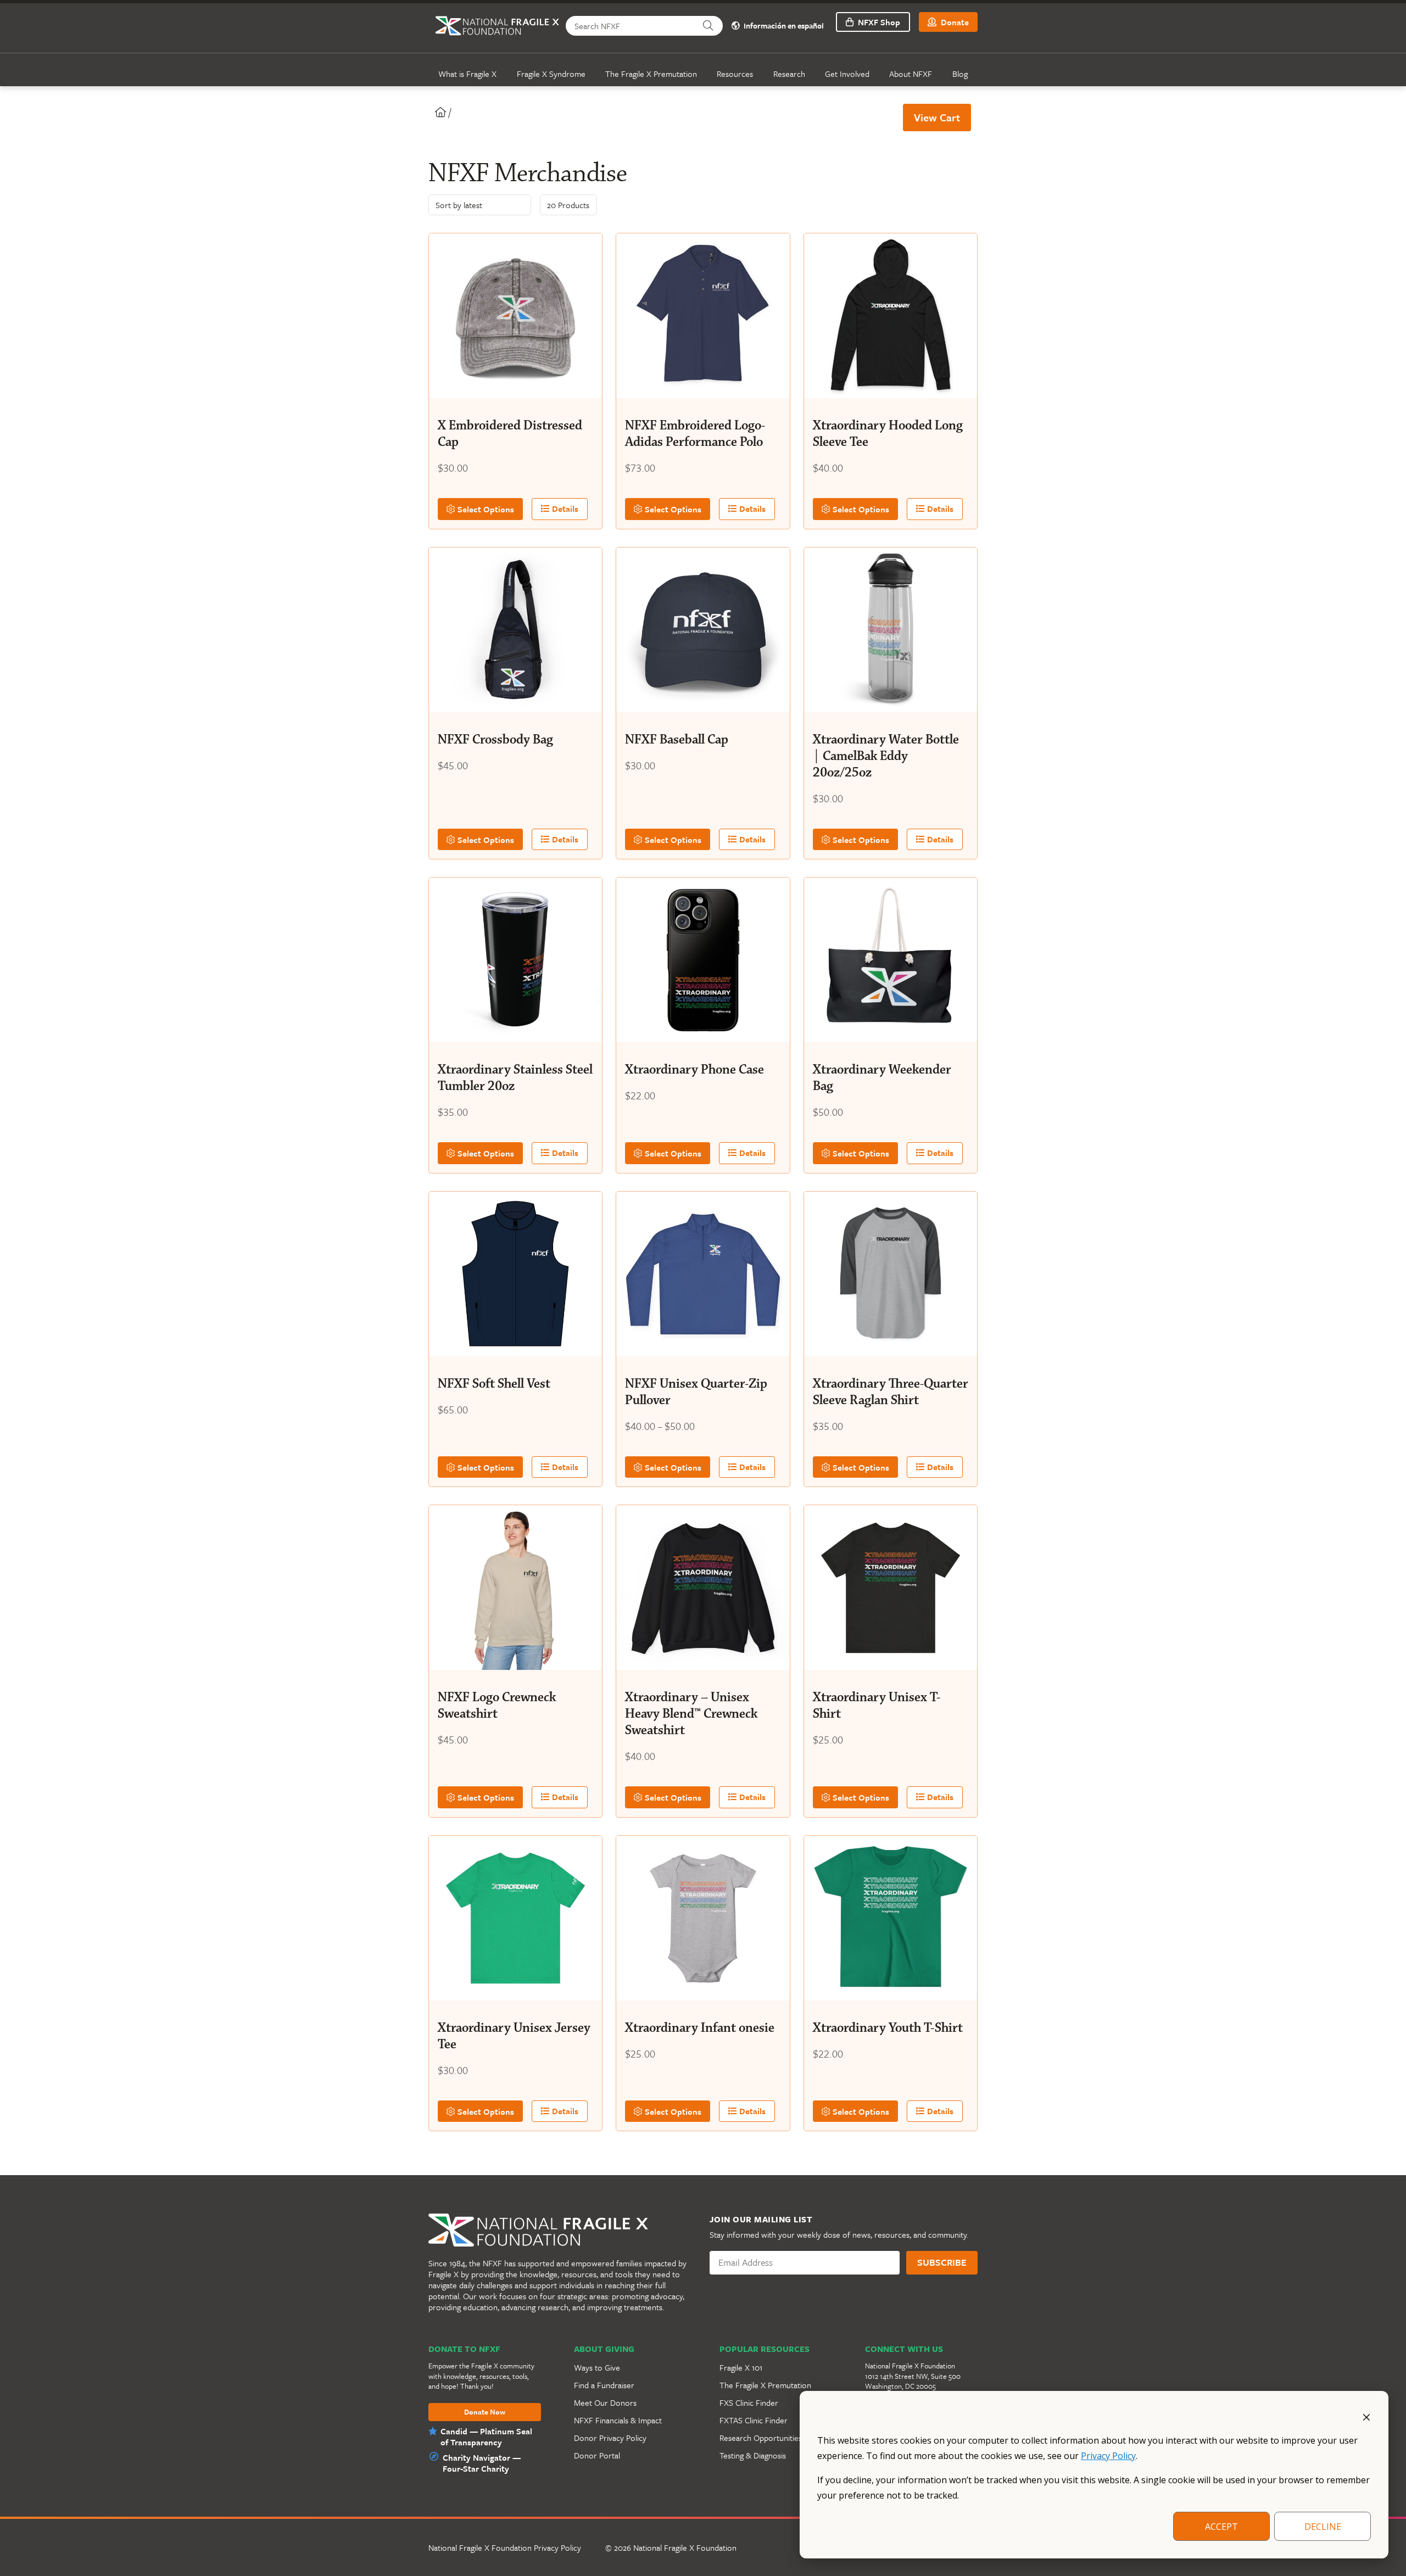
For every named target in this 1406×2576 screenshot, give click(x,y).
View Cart (937, 117)
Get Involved (847, 74)
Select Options (485, 509)
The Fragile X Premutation (651, 74)
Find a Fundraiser (604, 2385)
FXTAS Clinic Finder (754, 2420)
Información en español (783, 26)
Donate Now (485, 2412)
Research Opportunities (761, 2438)
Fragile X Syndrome (551, 74)
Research (789, 74)
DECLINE (1323, 2527)
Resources (735, 74)
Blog (960, 74)
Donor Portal (597, 2455)
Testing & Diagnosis (753, 2455)
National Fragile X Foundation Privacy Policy (505, 2547)
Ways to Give (597, 2367)
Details (564, 509)
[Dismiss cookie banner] (1366, 2416)
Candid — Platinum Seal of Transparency (486, 2437)
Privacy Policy (1108, 2456)
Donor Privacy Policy (610, 2438)
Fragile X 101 (741, 2367)
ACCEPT (1221, 2527)
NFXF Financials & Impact (618, 2420)
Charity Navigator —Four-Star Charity (482, 2463)
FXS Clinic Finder (749, 2402)
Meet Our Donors (605, 2402)
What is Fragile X (467, 74)
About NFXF (911, 74)
